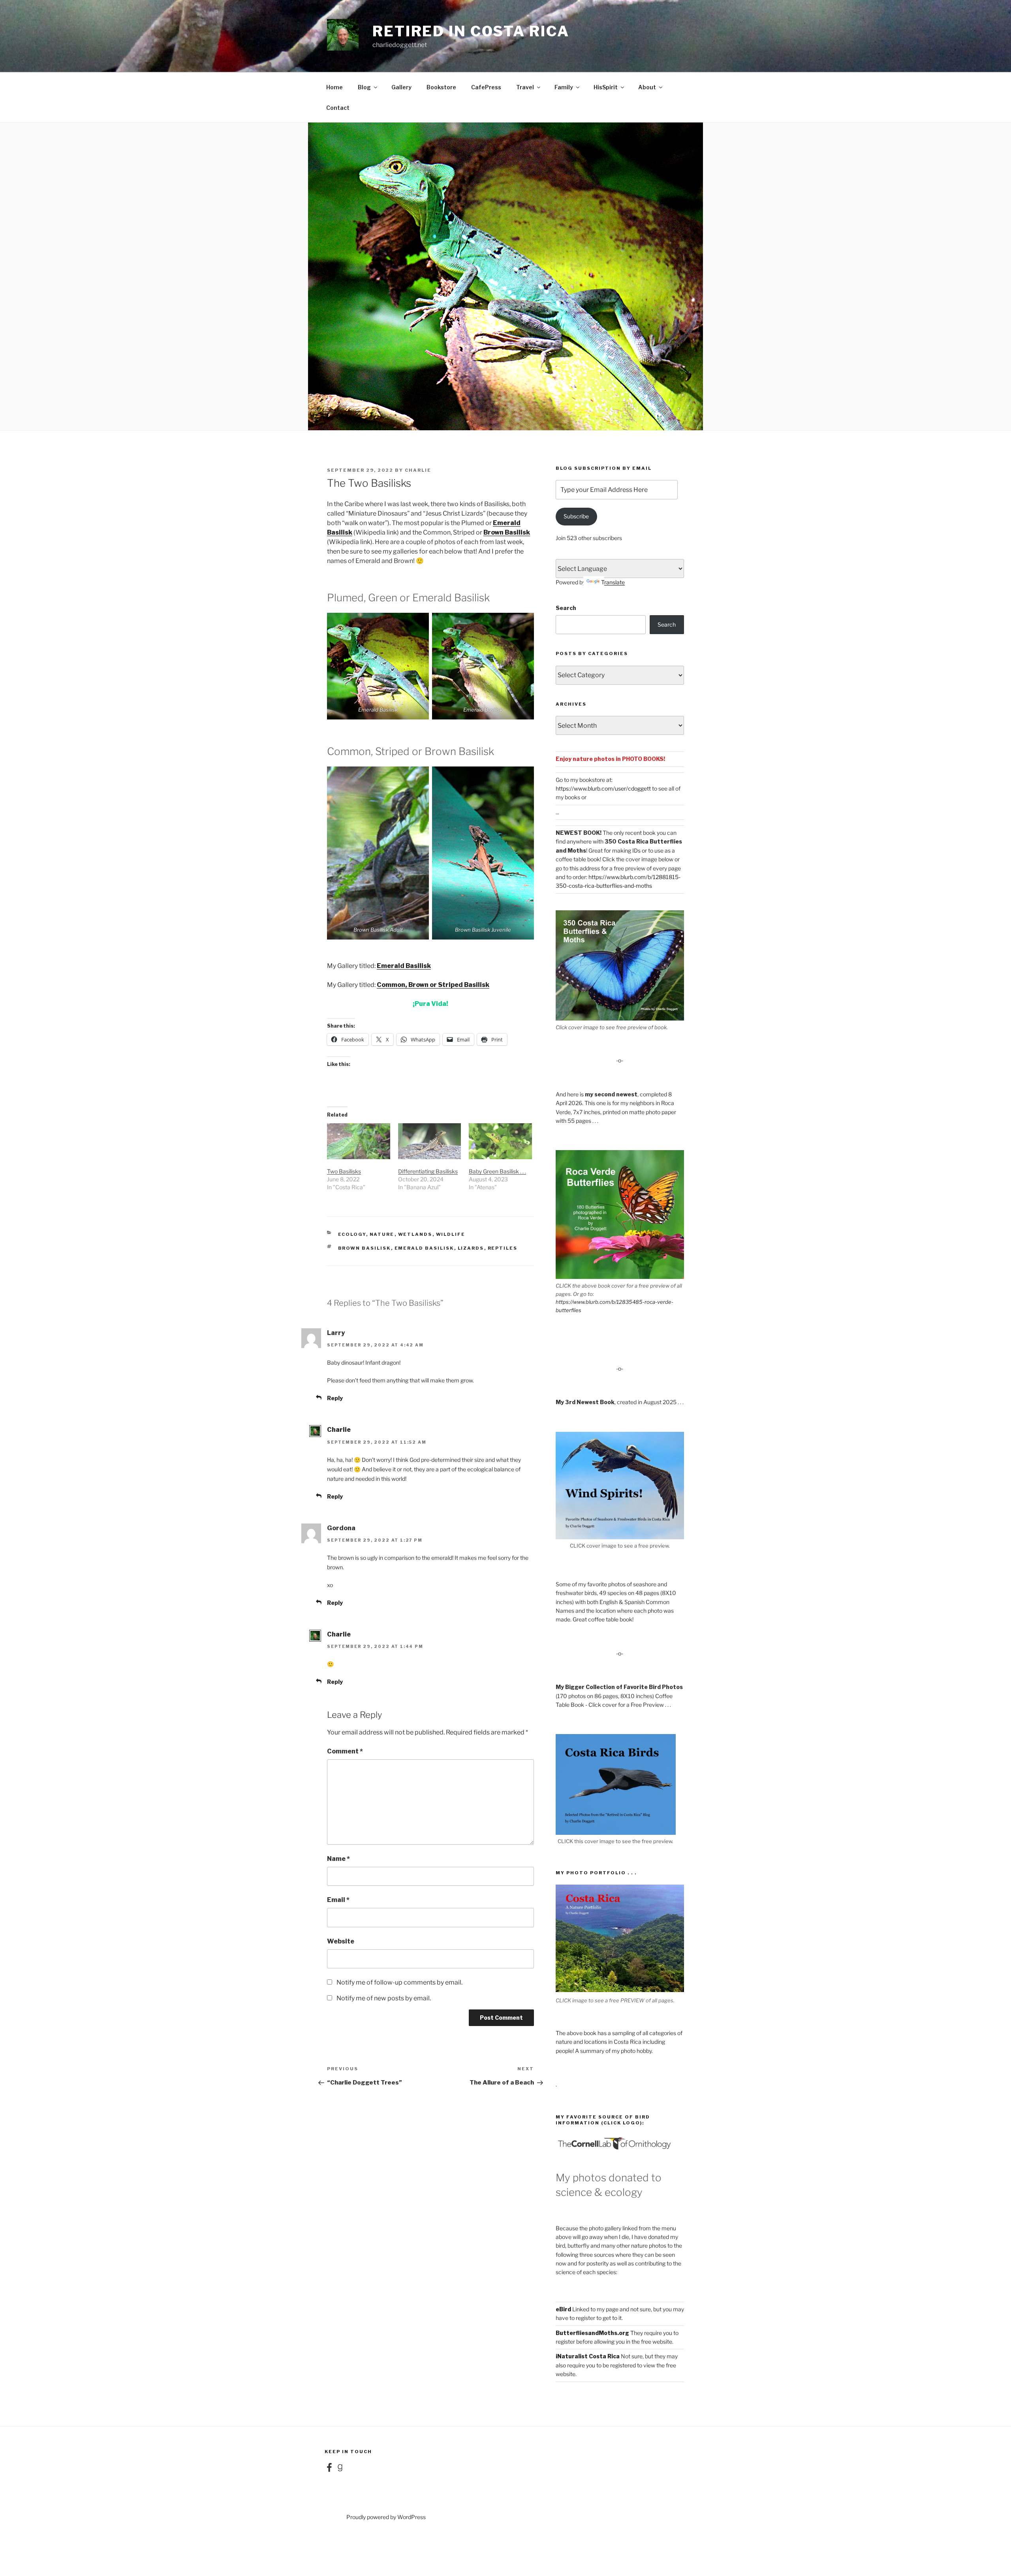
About (647, 87)
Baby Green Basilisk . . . (497, 1171)
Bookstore (441, 87)
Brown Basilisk (507, 532)
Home (334, 87)
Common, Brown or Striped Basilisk (433, 985)
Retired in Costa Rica (471, 31)
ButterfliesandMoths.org (592, 2333)
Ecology (352, 1234)
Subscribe (576, 516)
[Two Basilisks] (359, 1141)
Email (338, 1900)
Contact (338, 108)
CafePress (486, 87)
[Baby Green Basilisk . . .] (500, 1141)
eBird (563, 2309)
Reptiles (503, 1248)
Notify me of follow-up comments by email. (399, 1982)
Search (566, 608)
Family (564, 87)
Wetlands (415, 1234)
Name (338, 1859)
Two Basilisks (344, 1171)
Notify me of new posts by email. (384, 1998)
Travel (525, 87)
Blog (364, 87)
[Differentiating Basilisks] (430, 1141)
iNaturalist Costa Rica (588, 2356)
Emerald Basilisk (404, 966)
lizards (471, 1248)
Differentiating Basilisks (428, 1171)
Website (341, 1941)
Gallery (401, 87)
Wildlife (451, 1234)
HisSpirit (606, 87)
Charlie (418, 470)
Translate (613, 582)
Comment (345, 1751)
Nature (382, 1234)
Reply (335, 1398)
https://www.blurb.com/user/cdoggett (603, 788)
